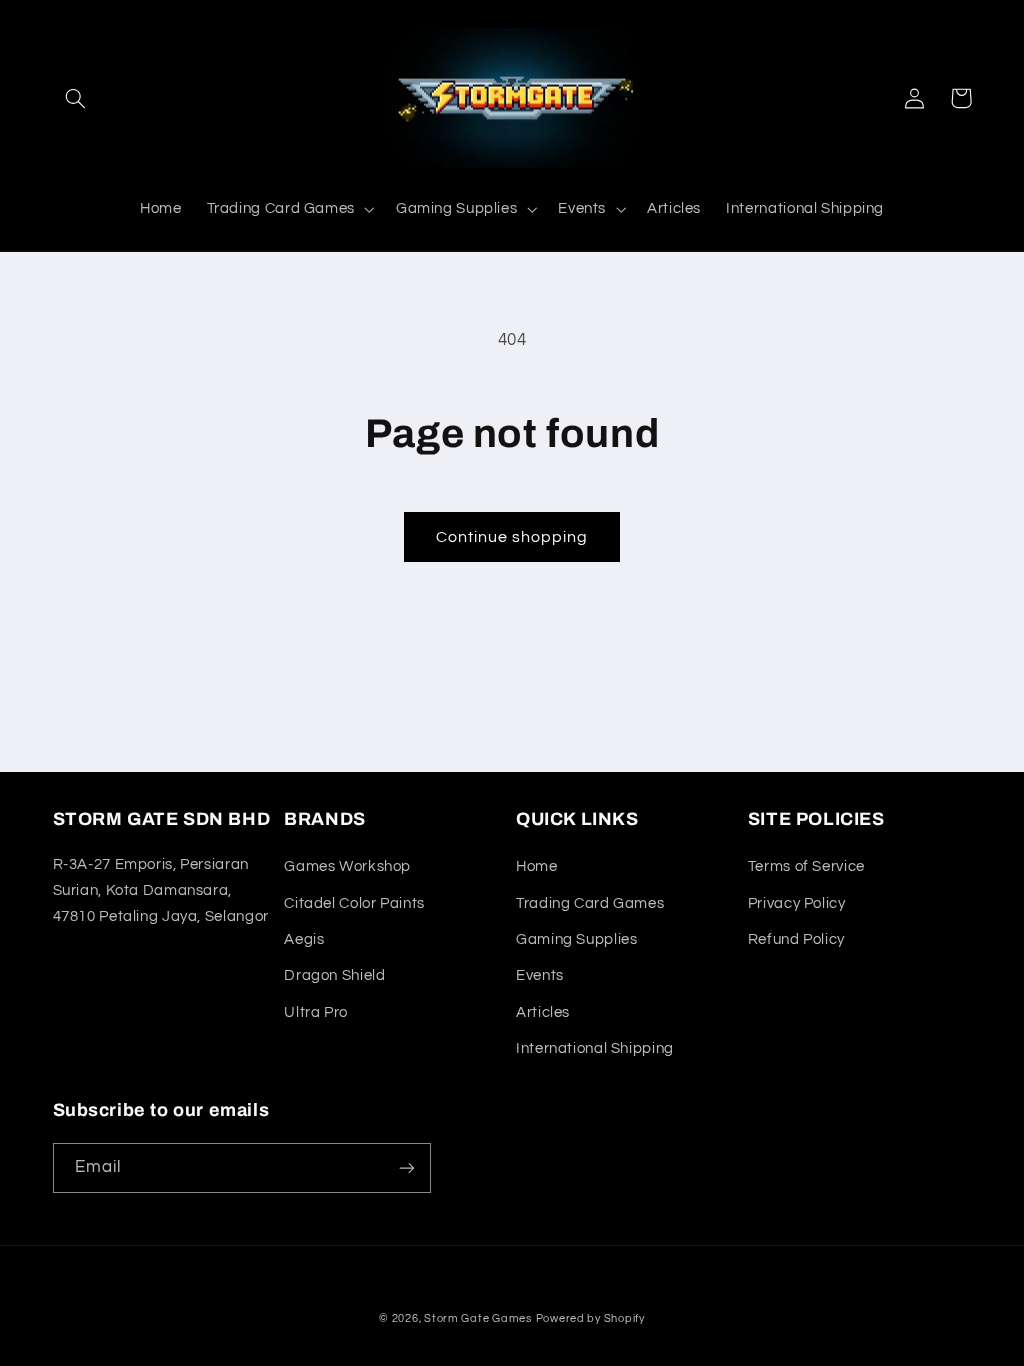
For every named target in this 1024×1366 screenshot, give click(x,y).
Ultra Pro (316, 1012)
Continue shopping (512, 537)
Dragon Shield (334, 975)
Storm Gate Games (478, 1318)
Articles (543, 1012)
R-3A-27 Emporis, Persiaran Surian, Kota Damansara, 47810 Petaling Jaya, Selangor (161, 890)
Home (537, 866)
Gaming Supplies (576, 939)
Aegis (304, 939)
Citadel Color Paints (354, 903)
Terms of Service (806, 866)
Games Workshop (347, 866)
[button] (76, 98)
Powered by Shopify (590, 1318)
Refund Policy (796, 939)
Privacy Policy (797, 903)
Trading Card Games (590, 903)
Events (540, 975)
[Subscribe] (406, 1167)
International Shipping (595, 1048)
